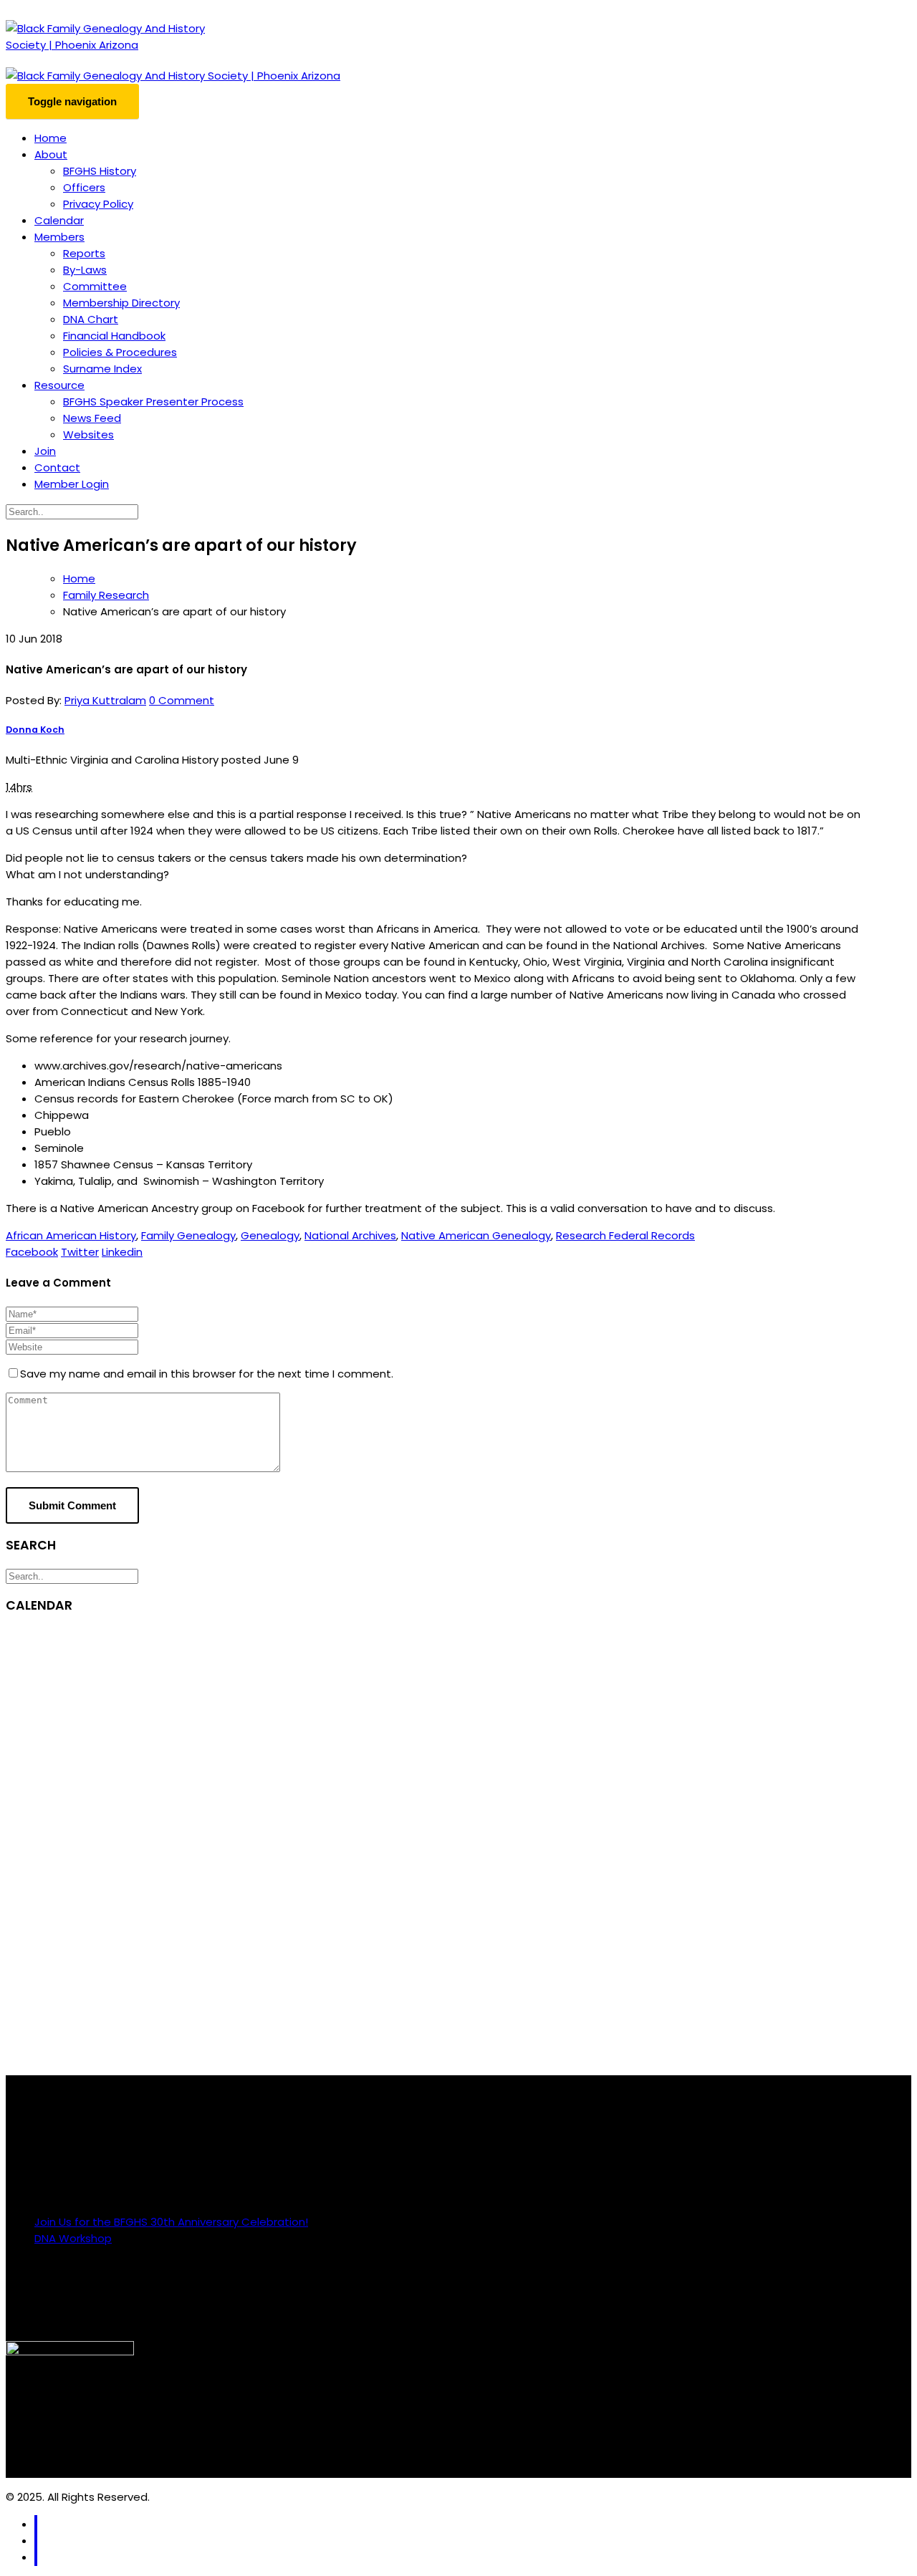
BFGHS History (100, 171)
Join (45, 451)
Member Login (72, 484)
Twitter (80, 1252)
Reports (84, 253)
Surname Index (102, 369)
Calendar (59, 220)
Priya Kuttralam (105, 700)
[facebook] (36, 2524)
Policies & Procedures (120, 352)
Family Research (106, 595)
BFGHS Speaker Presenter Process (153, 402)
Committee (95, 286)
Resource (59, 385)
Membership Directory (121, 303)
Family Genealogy (188, 1235)
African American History (71, 1235)
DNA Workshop (73, 2238)
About (51, 154)
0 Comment (182, 700)
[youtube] (36, 2557)
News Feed (92, 418)
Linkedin (122, 1252)
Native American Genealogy (476, 1235)
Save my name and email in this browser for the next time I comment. (207, 1374)
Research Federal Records (625, 1235)
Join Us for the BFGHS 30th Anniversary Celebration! (171, 2222)
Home (51, 138)
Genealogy (270, 1235)
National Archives (350, 1235)
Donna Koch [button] (35, 730)
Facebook (32, 1252)
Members (59, 237)
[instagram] (36, 2541)
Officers (84, 187)
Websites (88, 434)
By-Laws (85, 270)
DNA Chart (91, 319)
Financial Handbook (114, 336)
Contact (57, 467)
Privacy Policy (98, 204)
